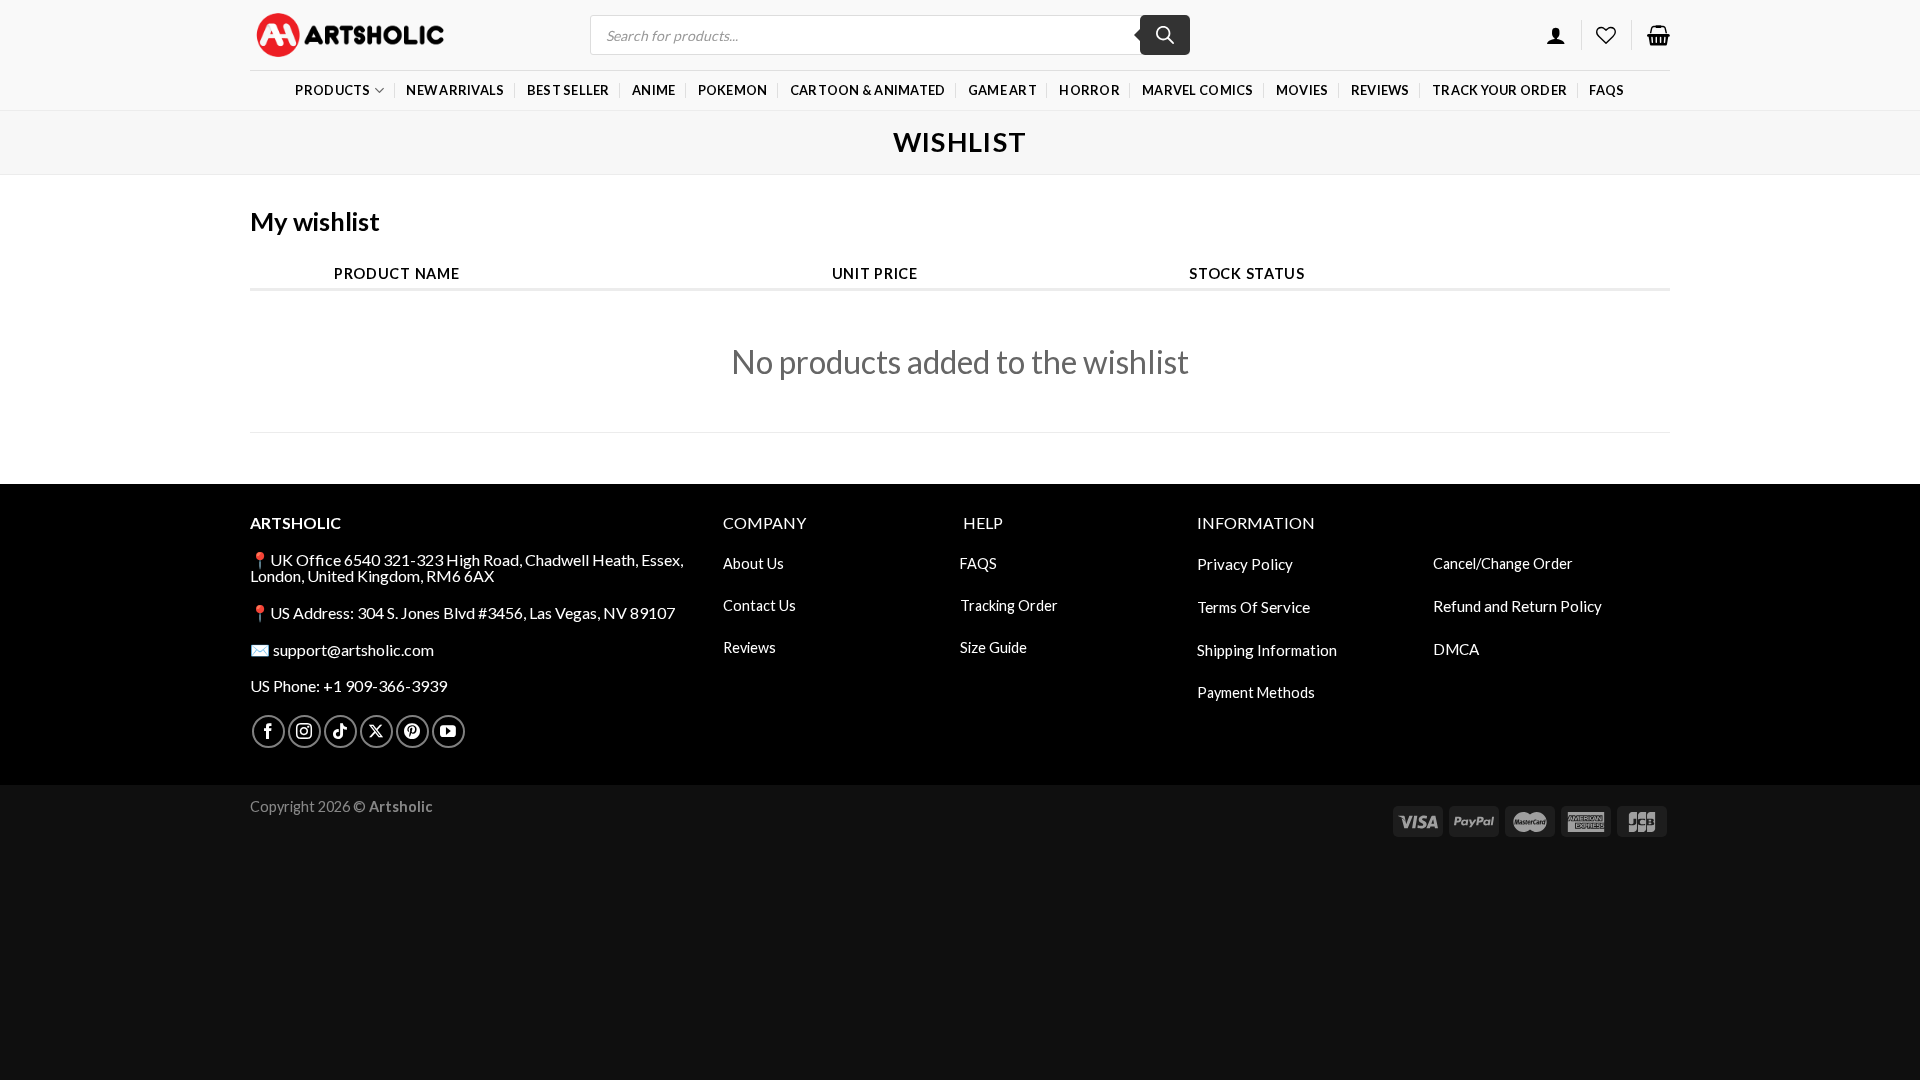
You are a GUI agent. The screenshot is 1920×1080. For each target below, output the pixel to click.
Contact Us (759, 605)
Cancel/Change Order (1503, 563)
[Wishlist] (1606, 35)
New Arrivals (455, 90)
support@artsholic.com (353, 649)
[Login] (1556, 35)
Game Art (1002, 90)
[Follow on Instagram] (304, 731)
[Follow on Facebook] (268, 731)
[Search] (1165, 35)
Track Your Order (1499, 90)
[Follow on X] (376, 731)
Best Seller (568, 90)
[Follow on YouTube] (448, 731)
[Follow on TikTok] (340, 731)
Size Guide (993, 647)
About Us (753, 563)
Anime (653, 90)
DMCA (1456, 649)
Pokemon (733, 90)
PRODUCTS (332, 90)
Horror (1089, 90)
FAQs (1606, 90)
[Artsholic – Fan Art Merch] (350, 34)
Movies (1302, 90)
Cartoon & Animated (868, 90)
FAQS (978, 563)
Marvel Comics (1197, 90)
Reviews (1380, 90)
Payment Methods (1256, 692)
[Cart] (1658, 35)
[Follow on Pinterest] (412, 731)
